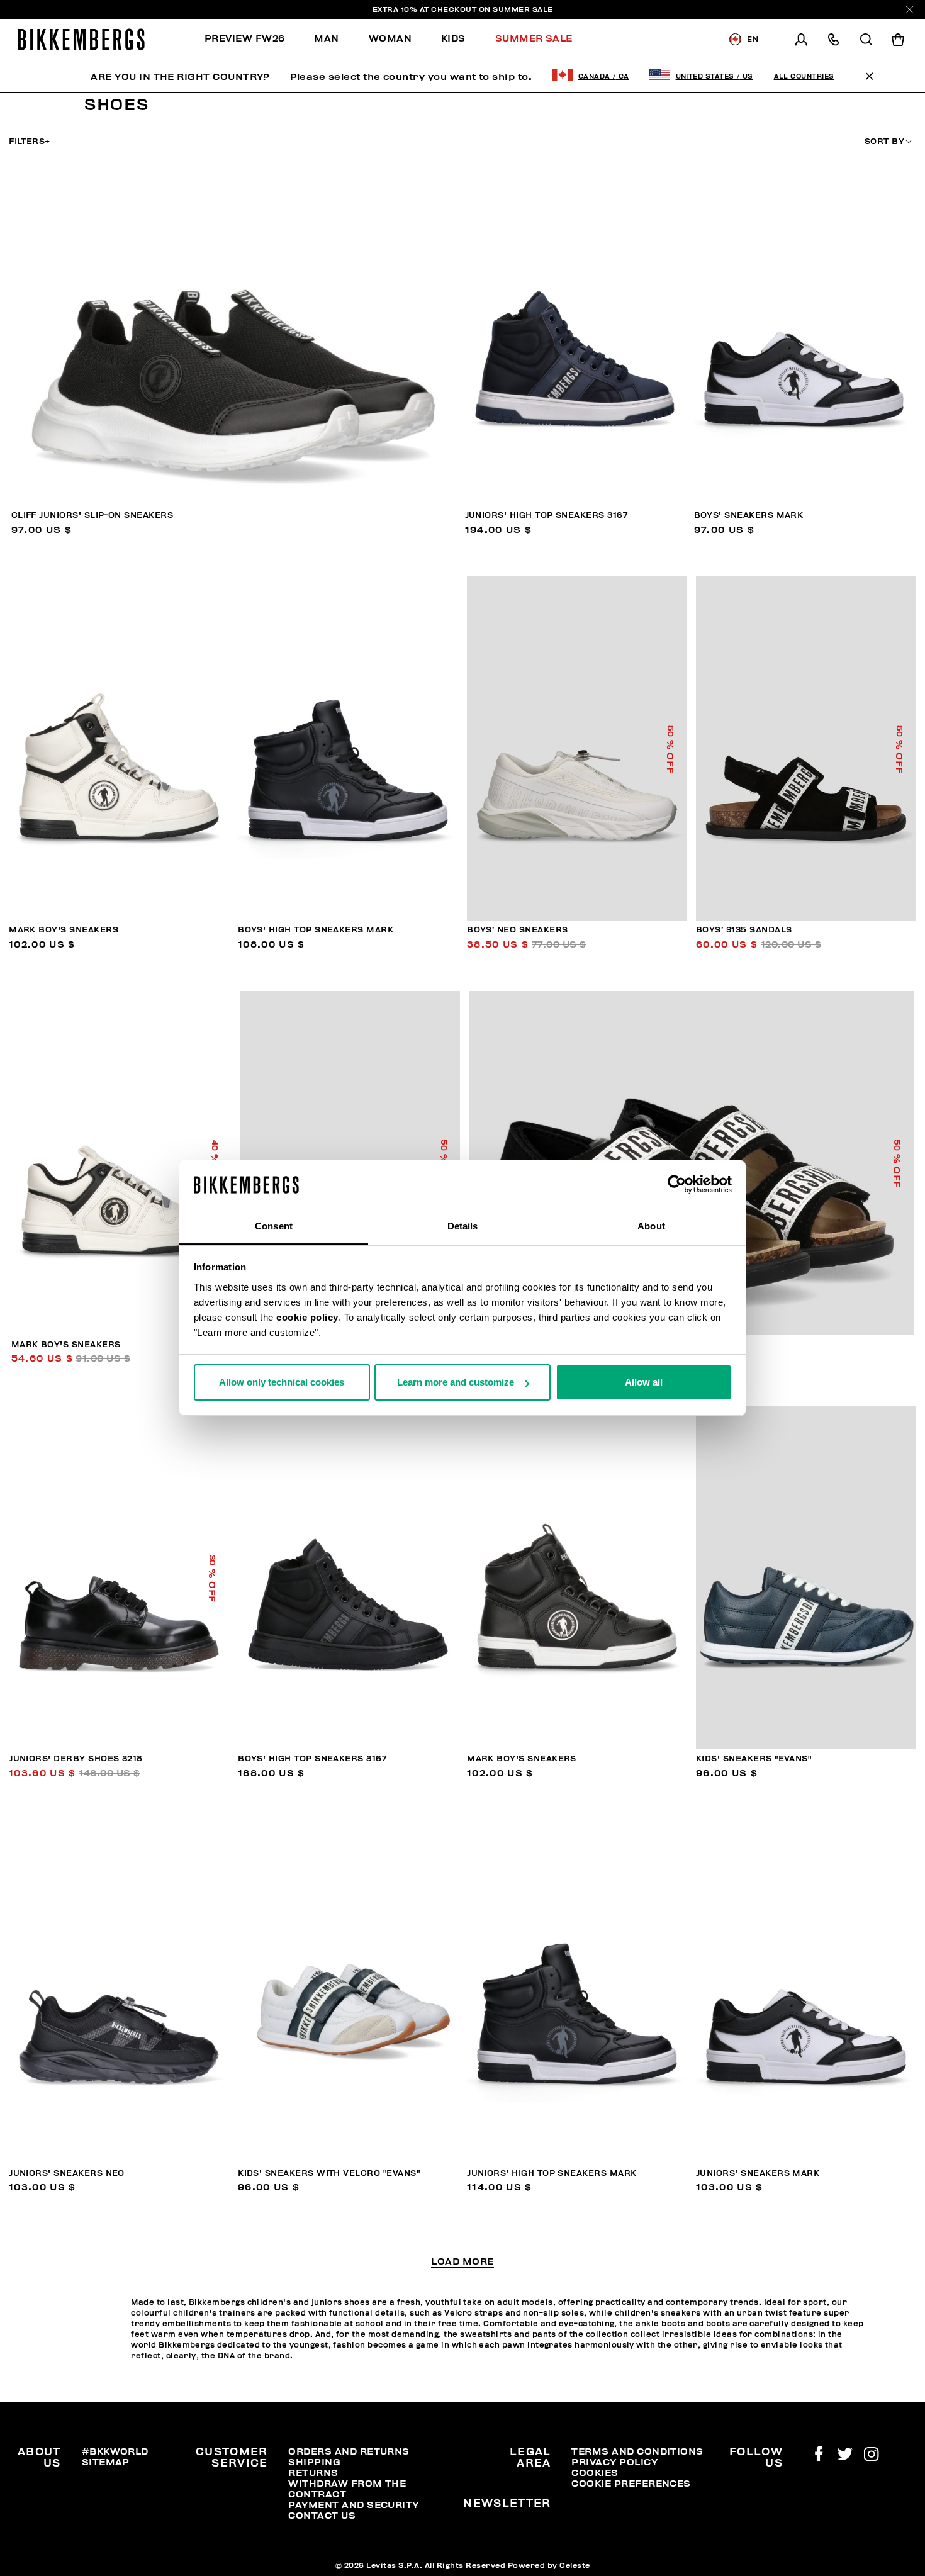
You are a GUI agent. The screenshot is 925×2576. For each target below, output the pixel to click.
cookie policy (307, 1317)
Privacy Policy (614, 2462)
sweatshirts (486, 2334)
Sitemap (106, 2462)
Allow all (644, 1382)
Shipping (314, 2462)
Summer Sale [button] (534, 38)
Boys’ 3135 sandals (744, 930)
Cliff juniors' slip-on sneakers (92, 515)
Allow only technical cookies (282, 1382)
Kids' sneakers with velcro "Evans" (329, 2173)
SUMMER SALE (523, 9)
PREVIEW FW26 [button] (245, 38)
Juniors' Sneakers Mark (758, 2173)
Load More (462, 2262)
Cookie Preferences (631, 2484)
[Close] (910, 10)
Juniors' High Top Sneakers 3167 (547, 515)
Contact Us (322, 2516)
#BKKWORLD (115, 2451)
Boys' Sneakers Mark (749, 515)
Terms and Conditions (637, 2451)
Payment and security (353, 2505)
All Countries (804, 76)
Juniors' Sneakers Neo (67, 2173)
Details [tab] (463, 1226)
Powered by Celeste (549, 2565)
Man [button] (326, 38)
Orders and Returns (349, 2451)
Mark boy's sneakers (64, 930)
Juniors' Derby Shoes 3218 (76, 1759)
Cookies (595, 2473)
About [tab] (651, 1226)
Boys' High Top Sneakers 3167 (312, 1759)
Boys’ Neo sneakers (517, 930)
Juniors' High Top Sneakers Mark (552, 2173)
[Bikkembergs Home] (81, 39)
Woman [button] (390, 38)
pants (544, 2334)
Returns (313, 2473)
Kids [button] (453, 38)
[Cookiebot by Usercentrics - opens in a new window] (677, 1185)
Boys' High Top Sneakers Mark (316, 930)
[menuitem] (252, 39)
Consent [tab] (274, 1226)
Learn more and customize (456, 1382)
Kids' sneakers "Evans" (754, 1759)
